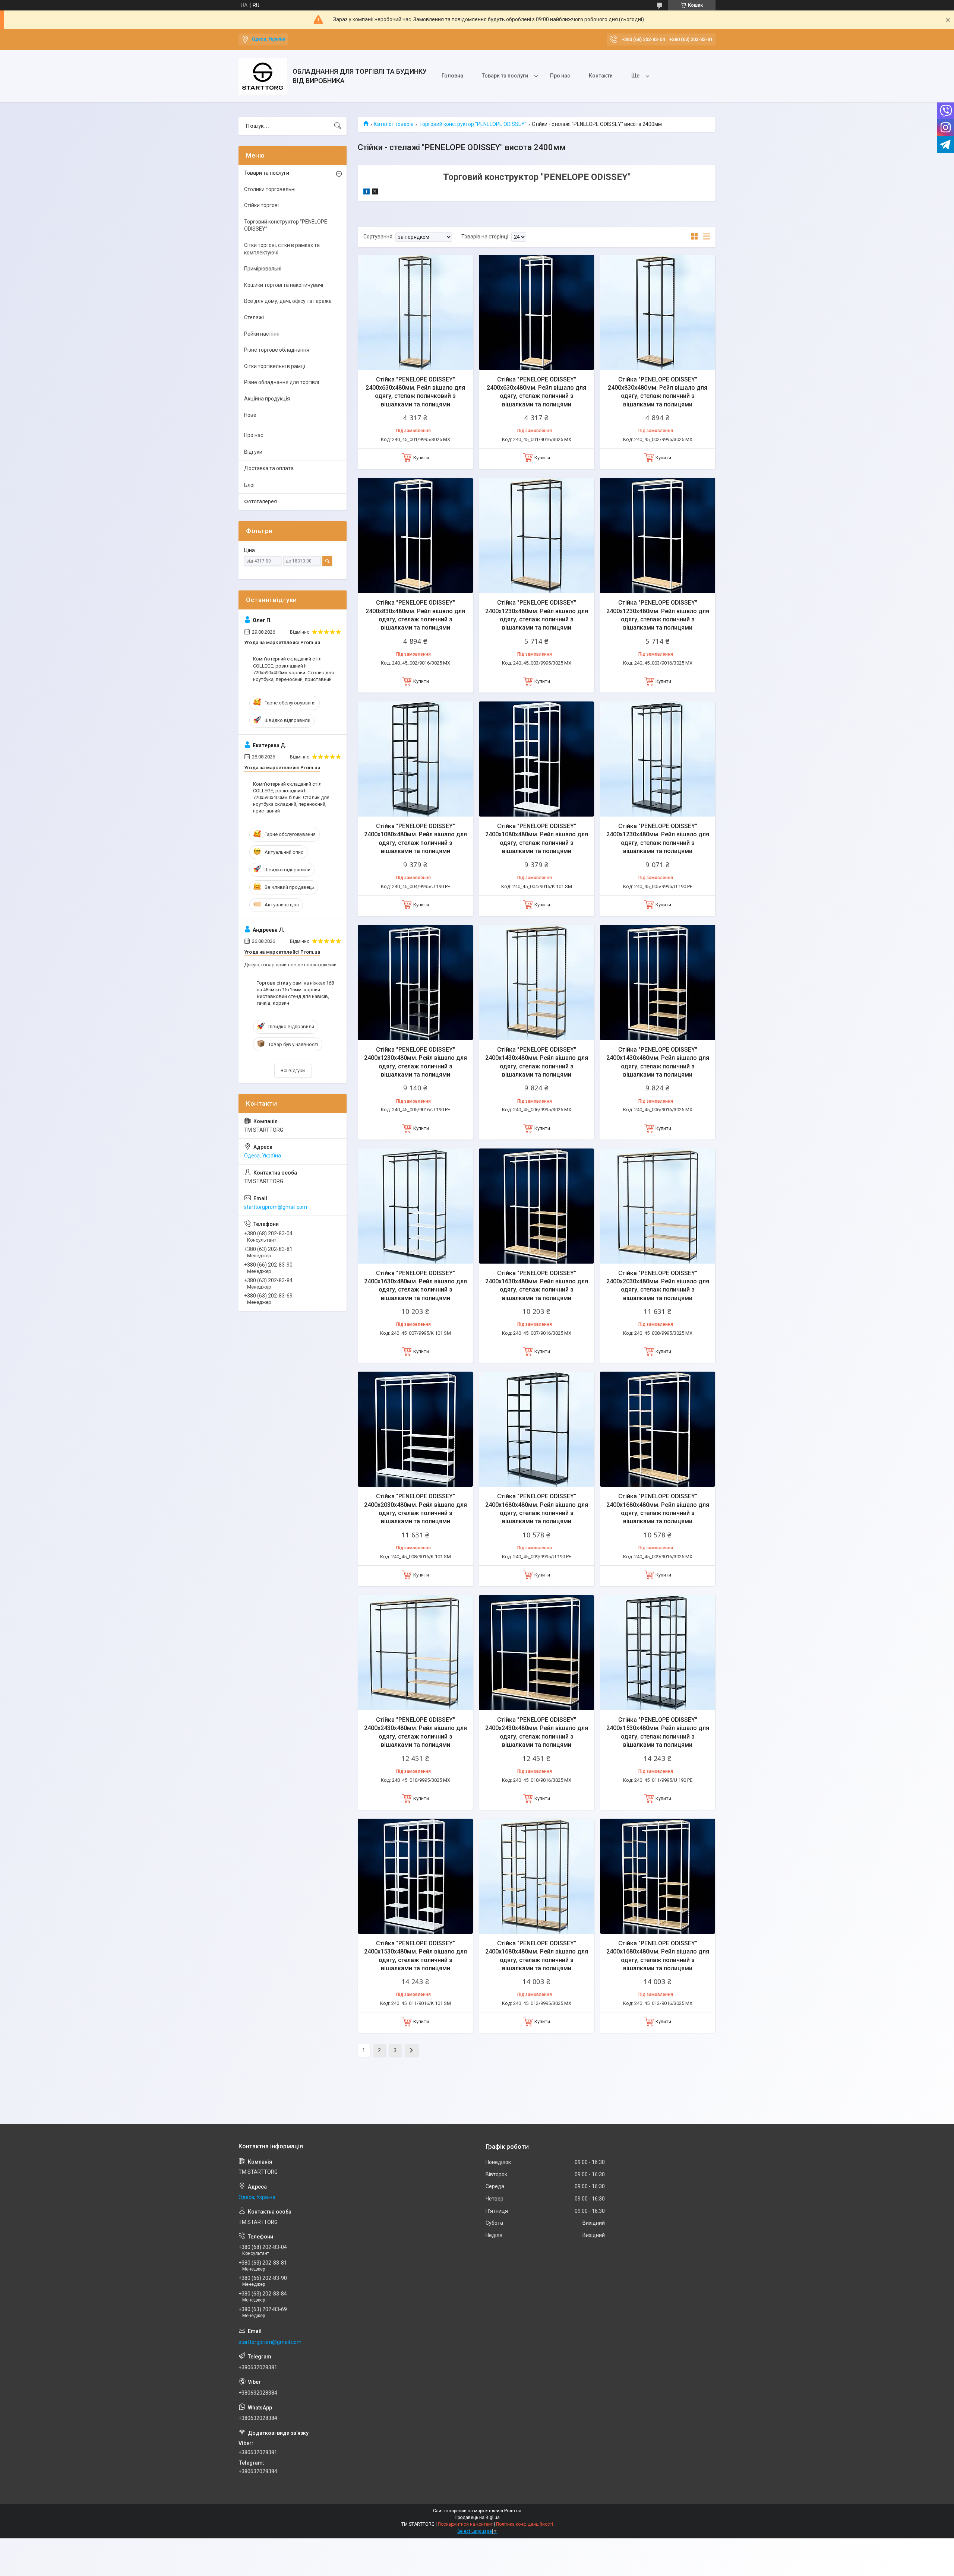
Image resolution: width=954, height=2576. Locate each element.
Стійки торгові (261, 205)
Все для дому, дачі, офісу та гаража (288, 301)
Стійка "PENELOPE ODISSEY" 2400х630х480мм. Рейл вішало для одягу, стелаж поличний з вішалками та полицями (536, 392)
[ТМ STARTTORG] (263, 76)
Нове (250, 415)
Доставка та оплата (269, 468)
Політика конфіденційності (525, 2524)
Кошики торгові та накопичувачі (284, 285)
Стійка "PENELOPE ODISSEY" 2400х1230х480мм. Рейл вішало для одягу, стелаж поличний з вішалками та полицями (537, 615)
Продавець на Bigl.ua (477, 2518)
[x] (375, 193)
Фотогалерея (260, 501)
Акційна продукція (267, 399)
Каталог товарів (394, 124)
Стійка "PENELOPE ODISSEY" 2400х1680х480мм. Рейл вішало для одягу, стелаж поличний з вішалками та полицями (537, 1509)
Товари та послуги (505, 76)
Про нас (560, 76)
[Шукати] (338, 126)
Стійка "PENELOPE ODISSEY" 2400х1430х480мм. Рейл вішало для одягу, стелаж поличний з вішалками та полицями (537, 1062)
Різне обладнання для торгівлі (282, 382)
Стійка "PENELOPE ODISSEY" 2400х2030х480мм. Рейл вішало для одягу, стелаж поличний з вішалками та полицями (658, 1286)
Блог (250, 485)
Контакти (601, 76)
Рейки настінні (262, 334)
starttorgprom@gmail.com (276, 1207)
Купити (421, 458)
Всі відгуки (293, 1070)
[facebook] (367, 193)
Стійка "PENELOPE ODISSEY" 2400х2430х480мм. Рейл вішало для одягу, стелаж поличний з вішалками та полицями (416, 1732)
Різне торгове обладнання (277, 350)
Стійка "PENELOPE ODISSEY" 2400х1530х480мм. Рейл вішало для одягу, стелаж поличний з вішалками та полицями (658, 1732)
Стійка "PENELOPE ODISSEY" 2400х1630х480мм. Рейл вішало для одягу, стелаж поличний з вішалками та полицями (416, 1286)
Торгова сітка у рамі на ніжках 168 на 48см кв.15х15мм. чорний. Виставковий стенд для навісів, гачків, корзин (295, 993)
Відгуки (253, 452)
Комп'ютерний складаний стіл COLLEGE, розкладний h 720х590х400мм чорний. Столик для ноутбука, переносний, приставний (293, 669)
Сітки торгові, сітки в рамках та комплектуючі (282, 249)
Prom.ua (513, 2511)
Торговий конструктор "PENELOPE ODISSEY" (473, 124)
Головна (452, 76)
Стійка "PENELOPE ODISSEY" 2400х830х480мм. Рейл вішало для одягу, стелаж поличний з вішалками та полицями (658, 392)
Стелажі (254, 317)
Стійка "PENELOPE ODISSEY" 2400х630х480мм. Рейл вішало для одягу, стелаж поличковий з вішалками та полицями (415, 392)
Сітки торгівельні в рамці (275, 366)
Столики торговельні (270, 189)
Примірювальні (263, 269)
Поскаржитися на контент (465, 2524)
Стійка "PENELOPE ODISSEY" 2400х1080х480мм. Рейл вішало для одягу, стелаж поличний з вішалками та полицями (416, 839)
